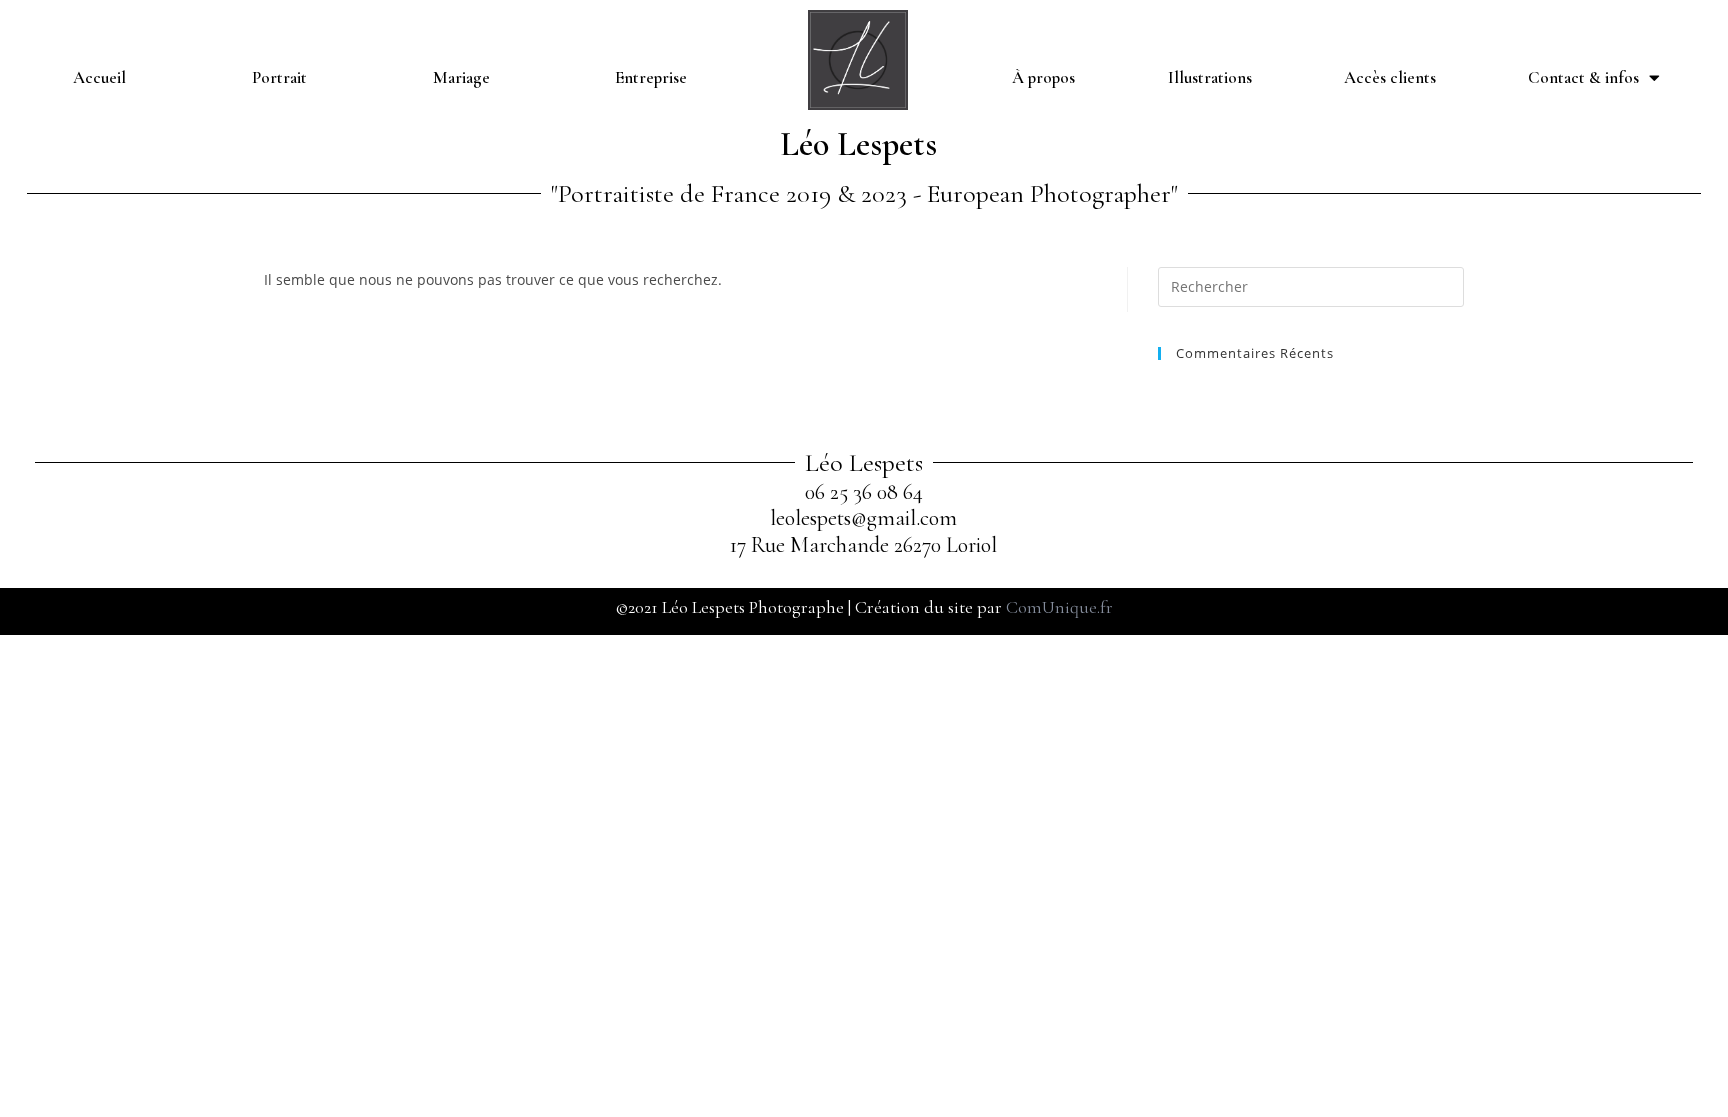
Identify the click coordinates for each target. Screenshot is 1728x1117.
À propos (1043, 77)
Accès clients (1390, 77)
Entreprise (651, 77)
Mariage (461, 77)
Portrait (279, 77)
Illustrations (1210, 77)
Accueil (99, 77)
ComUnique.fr (1059, 607)
